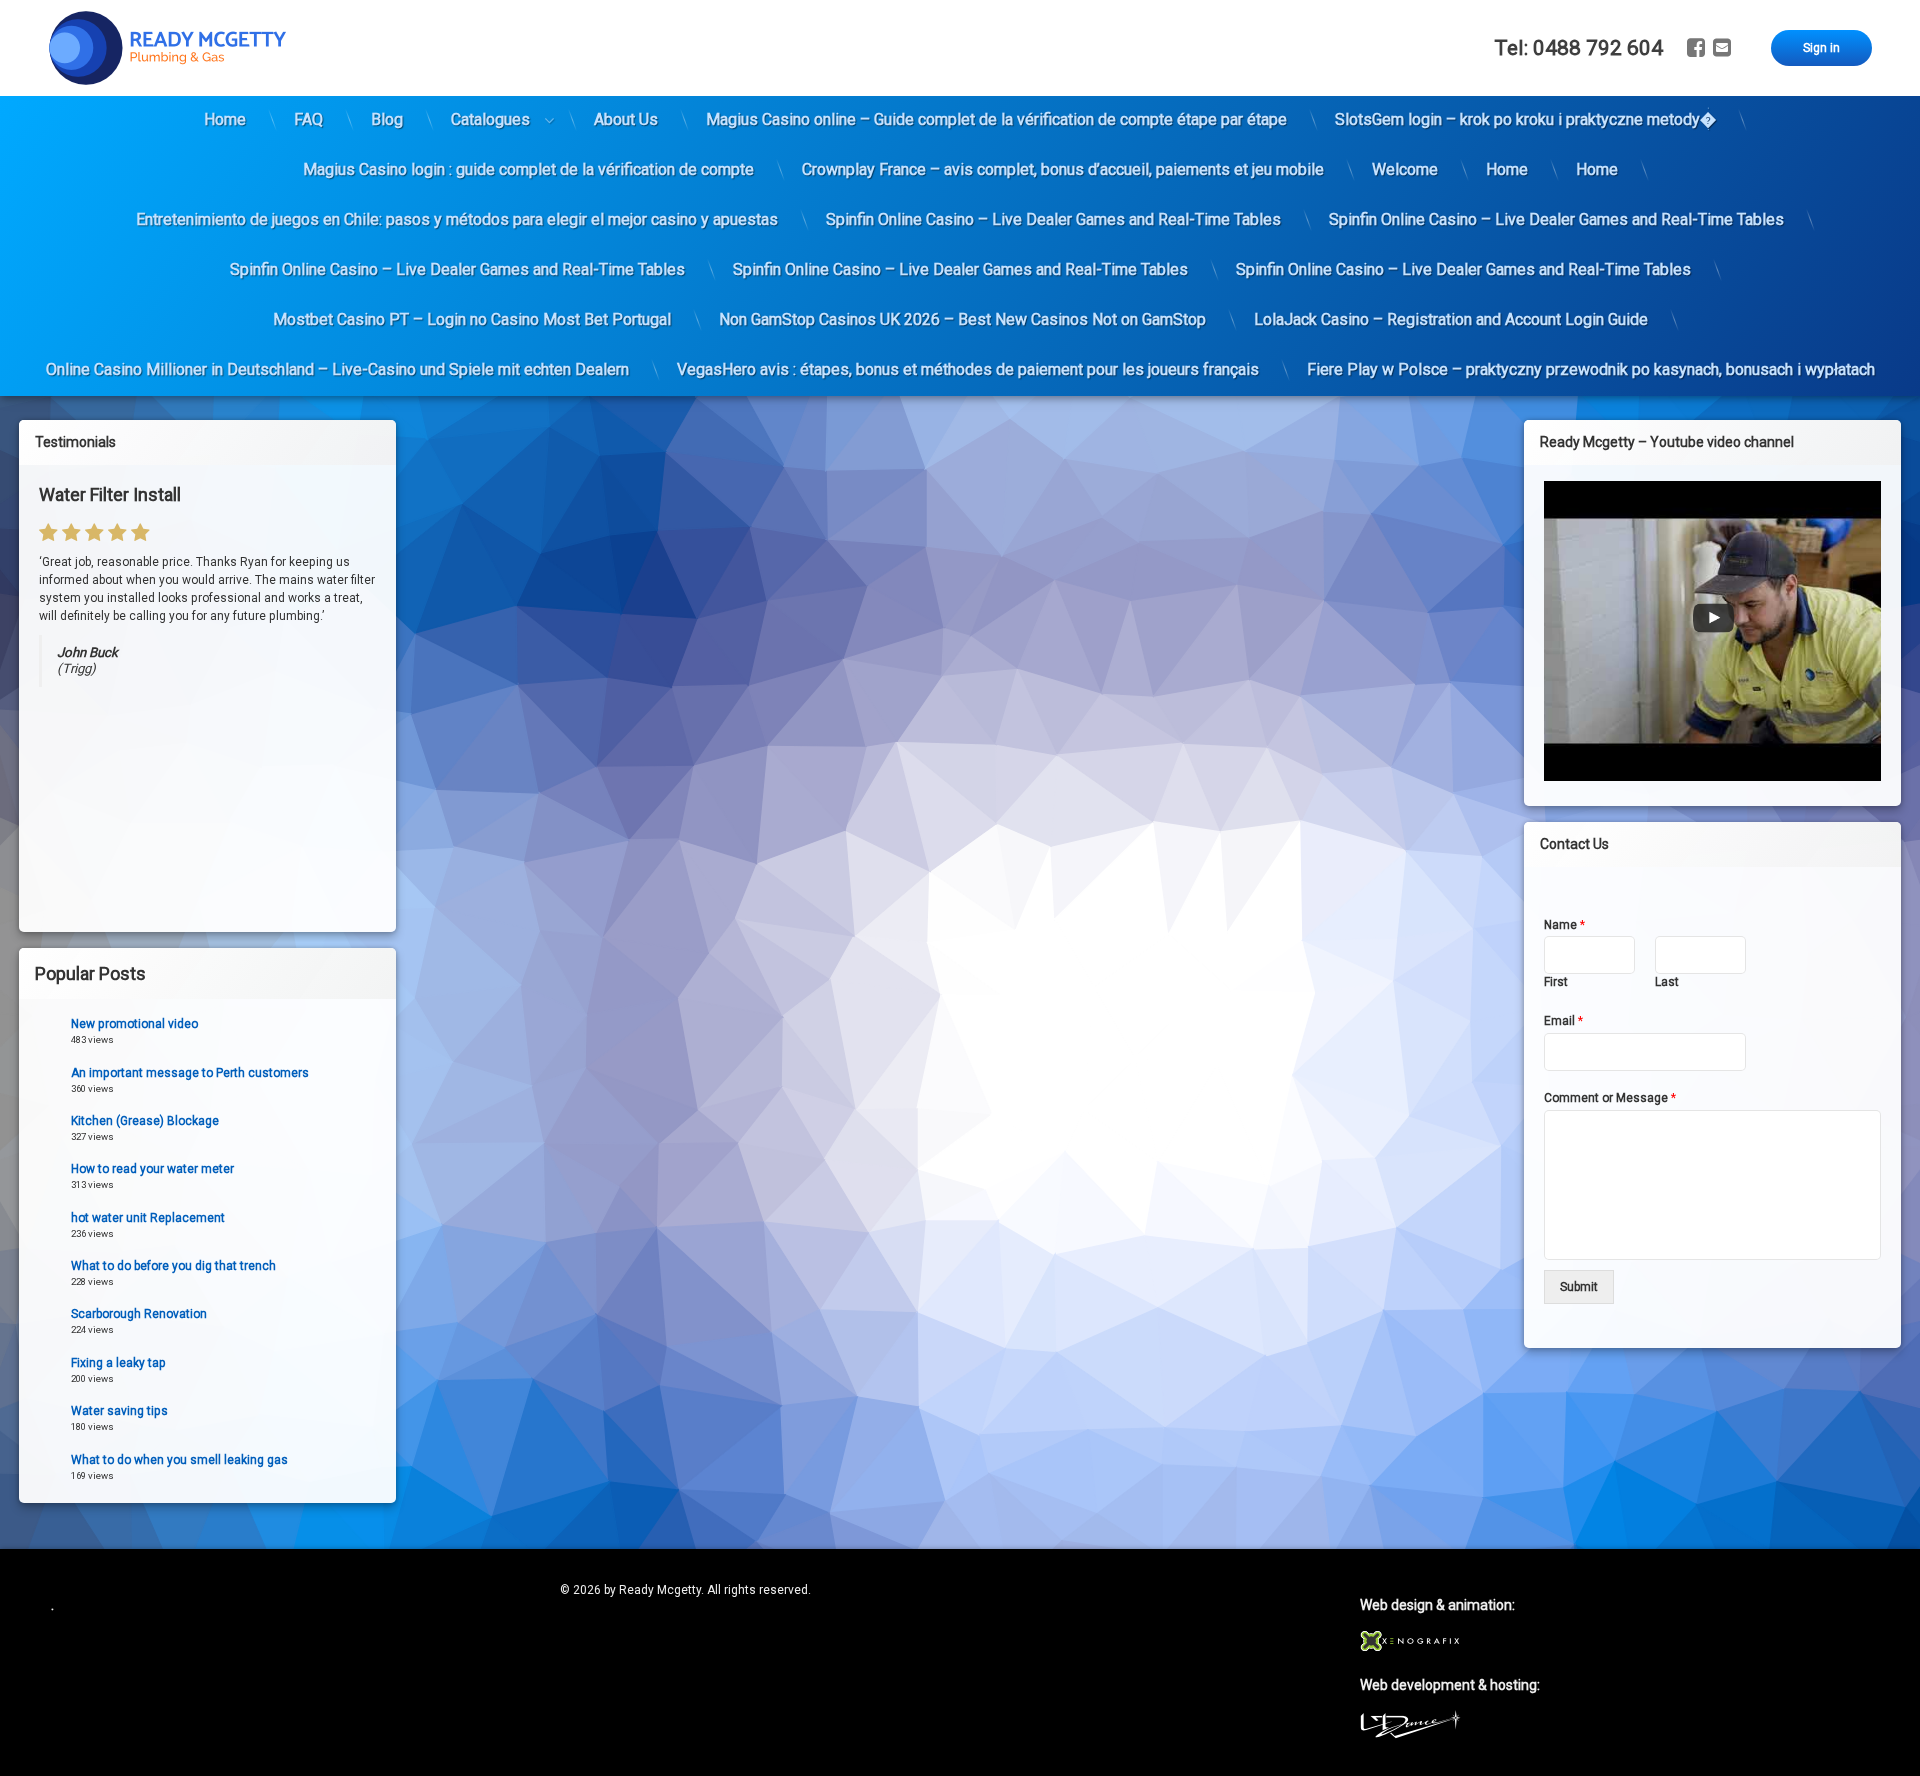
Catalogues (490, 119)
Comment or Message (1610, 1098)
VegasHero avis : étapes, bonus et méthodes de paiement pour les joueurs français (968, 369)
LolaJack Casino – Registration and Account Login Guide (1451, 319)
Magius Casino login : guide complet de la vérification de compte (528, 169)
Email (1563, 1021)
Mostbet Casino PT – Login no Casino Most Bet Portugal (472, 319)
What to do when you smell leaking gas (179, 1460)
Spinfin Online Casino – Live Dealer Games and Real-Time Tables (1053, 219)
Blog (387, 119)
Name (1564, 925)
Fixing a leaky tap (118, 1363)
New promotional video (134, 1024)
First (1556, 982)
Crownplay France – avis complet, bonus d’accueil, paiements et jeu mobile (1063, 169)
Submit (1579, 1287)
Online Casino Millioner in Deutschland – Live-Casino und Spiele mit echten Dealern (337, 369)
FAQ (308, 119)
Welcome (1405, 169)
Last (1667, 982)
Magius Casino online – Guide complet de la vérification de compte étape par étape (996, 119)
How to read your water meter (152, 1169)
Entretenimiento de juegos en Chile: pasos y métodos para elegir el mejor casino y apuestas (457, 219)
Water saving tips (119, 1411)
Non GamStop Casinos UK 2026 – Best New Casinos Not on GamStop (962, 319)
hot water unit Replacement (148, 1218)
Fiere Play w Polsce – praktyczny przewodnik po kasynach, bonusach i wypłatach (1591, 369)
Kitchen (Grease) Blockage (145, 1121)
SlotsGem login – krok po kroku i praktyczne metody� (1525, 119)
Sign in (1821, 48)
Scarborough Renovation (139, 1314)
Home (225, 119)
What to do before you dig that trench (173, 1266)
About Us (626, 119)
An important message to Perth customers (190, 1073)
